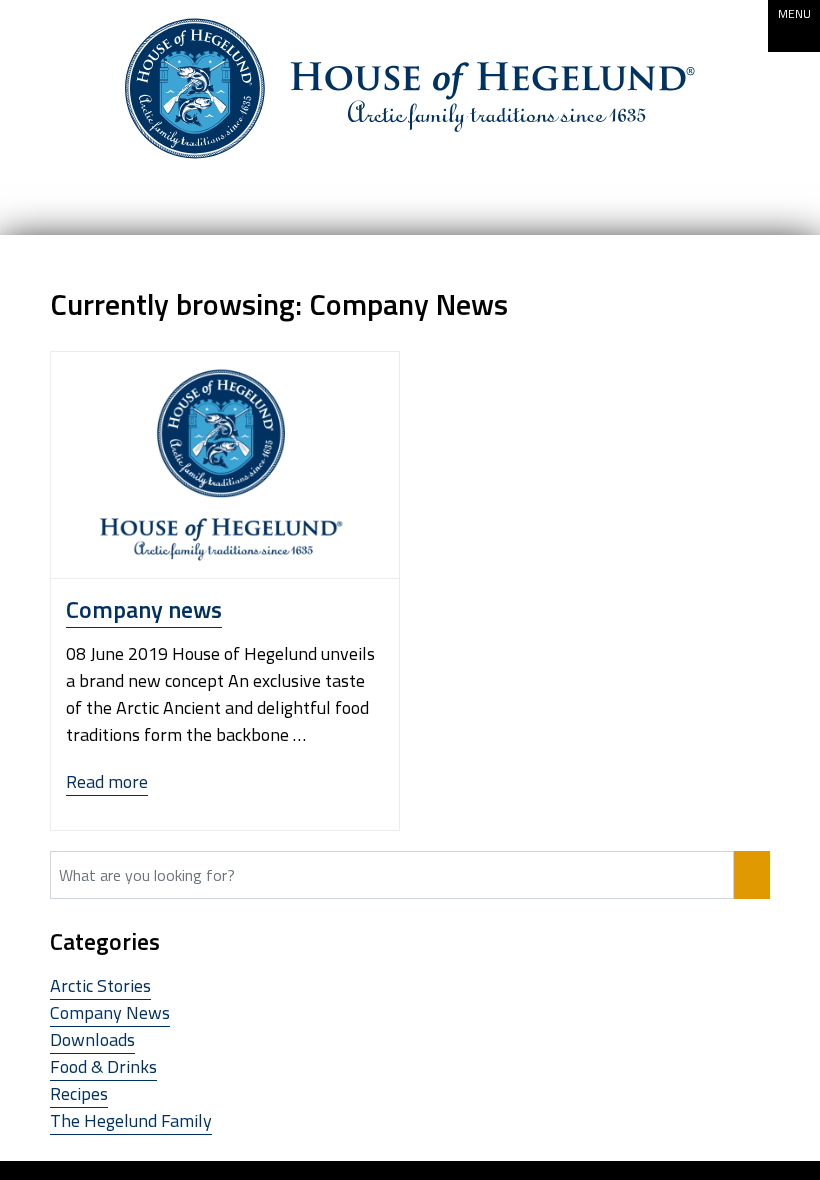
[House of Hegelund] (410, 89)
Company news (144, 609)
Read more (107, 782)
